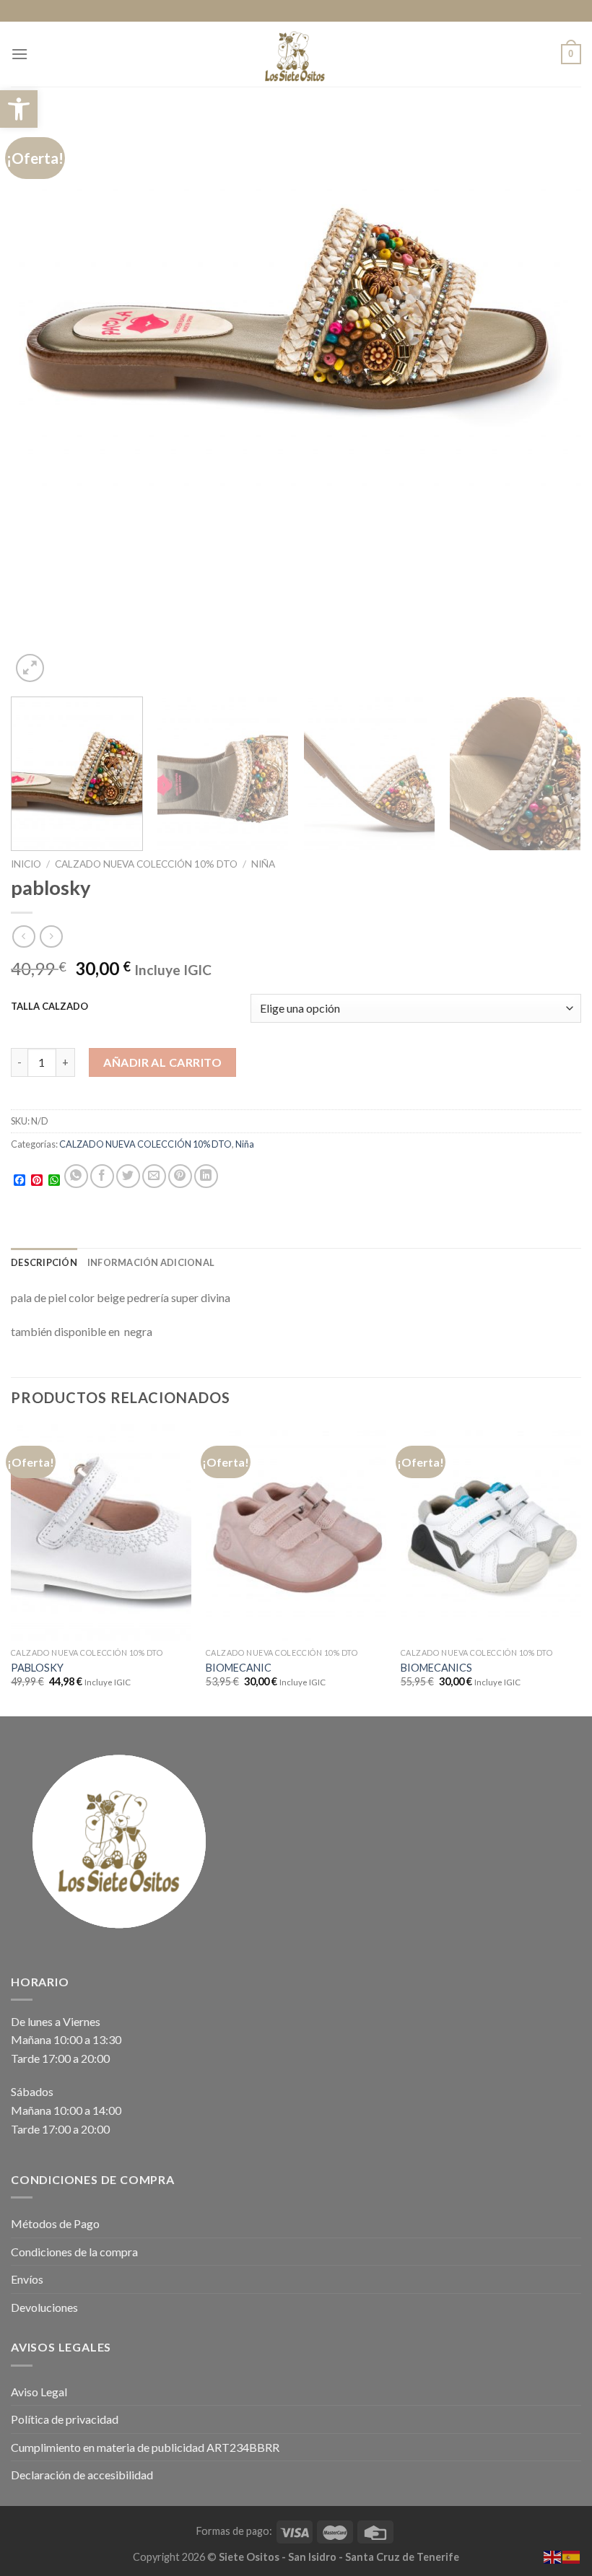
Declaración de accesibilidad (82, 2475)
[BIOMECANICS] (491, 1532)
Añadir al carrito (162, 1062)
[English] (553, 2555)
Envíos (27, 2279)
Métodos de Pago (55, 2223)
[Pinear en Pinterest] (180, 1176)
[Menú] (19, 54)
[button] (19, 109)
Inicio (26, 864)
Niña (263, 864)
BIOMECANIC (239, 1668)
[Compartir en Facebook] (102, 1176)
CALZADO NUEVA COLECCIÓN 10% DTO (146, 864)
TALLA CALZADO (49, 1007)
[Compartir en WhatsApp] (76, 1176)
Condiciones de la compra (74, 2252)
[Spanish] (572, 2555)
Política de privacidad (65, 2419)
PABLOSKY (37, 1668)
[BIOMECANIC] (296, 1532)
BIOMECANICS (436, 1668)
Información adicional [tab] (151, 1262)
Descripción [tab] (44, 1262)
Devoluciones (44, 2307)
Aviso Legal (39, 2392)
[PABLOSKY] (101, 1532)
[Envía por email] (154, 1176)
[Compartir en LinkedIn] (206, 1176)
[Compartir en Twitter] (128, 1176)
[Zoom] (30, 668)
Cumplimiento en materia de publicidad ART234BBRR (145, 2447)
